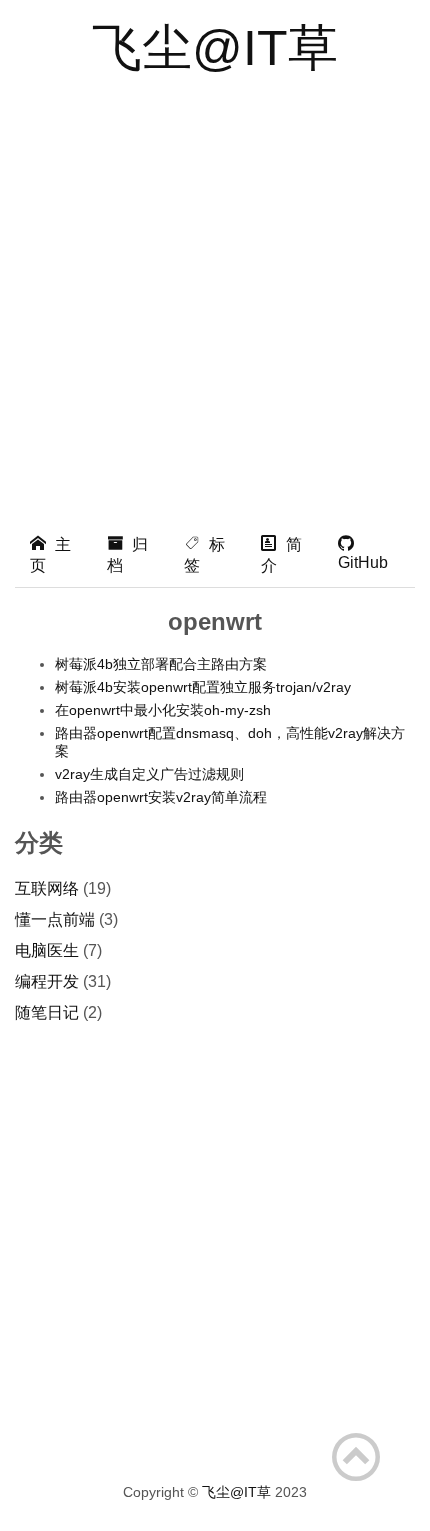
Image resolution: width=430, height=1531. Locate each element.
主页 (50, 555)
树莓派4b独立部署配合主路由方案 (161, 664)
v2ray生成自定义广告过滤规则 (149, 774)
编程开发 (47, 981)
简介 (281, 555)
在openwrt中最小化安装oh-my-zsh (163, 710)
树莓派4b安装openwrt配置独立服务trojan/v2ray (203, 687)
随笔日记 (47, 1012)
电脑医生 (47, 950)
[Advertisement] (215, 297)
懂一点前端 (55, 919)
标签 (204, 555)
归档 (127, 555)
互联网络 (47, 888)
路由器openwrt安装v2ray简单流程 (161, 797)
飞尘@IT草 (215, 48)
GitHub (363, 562)
